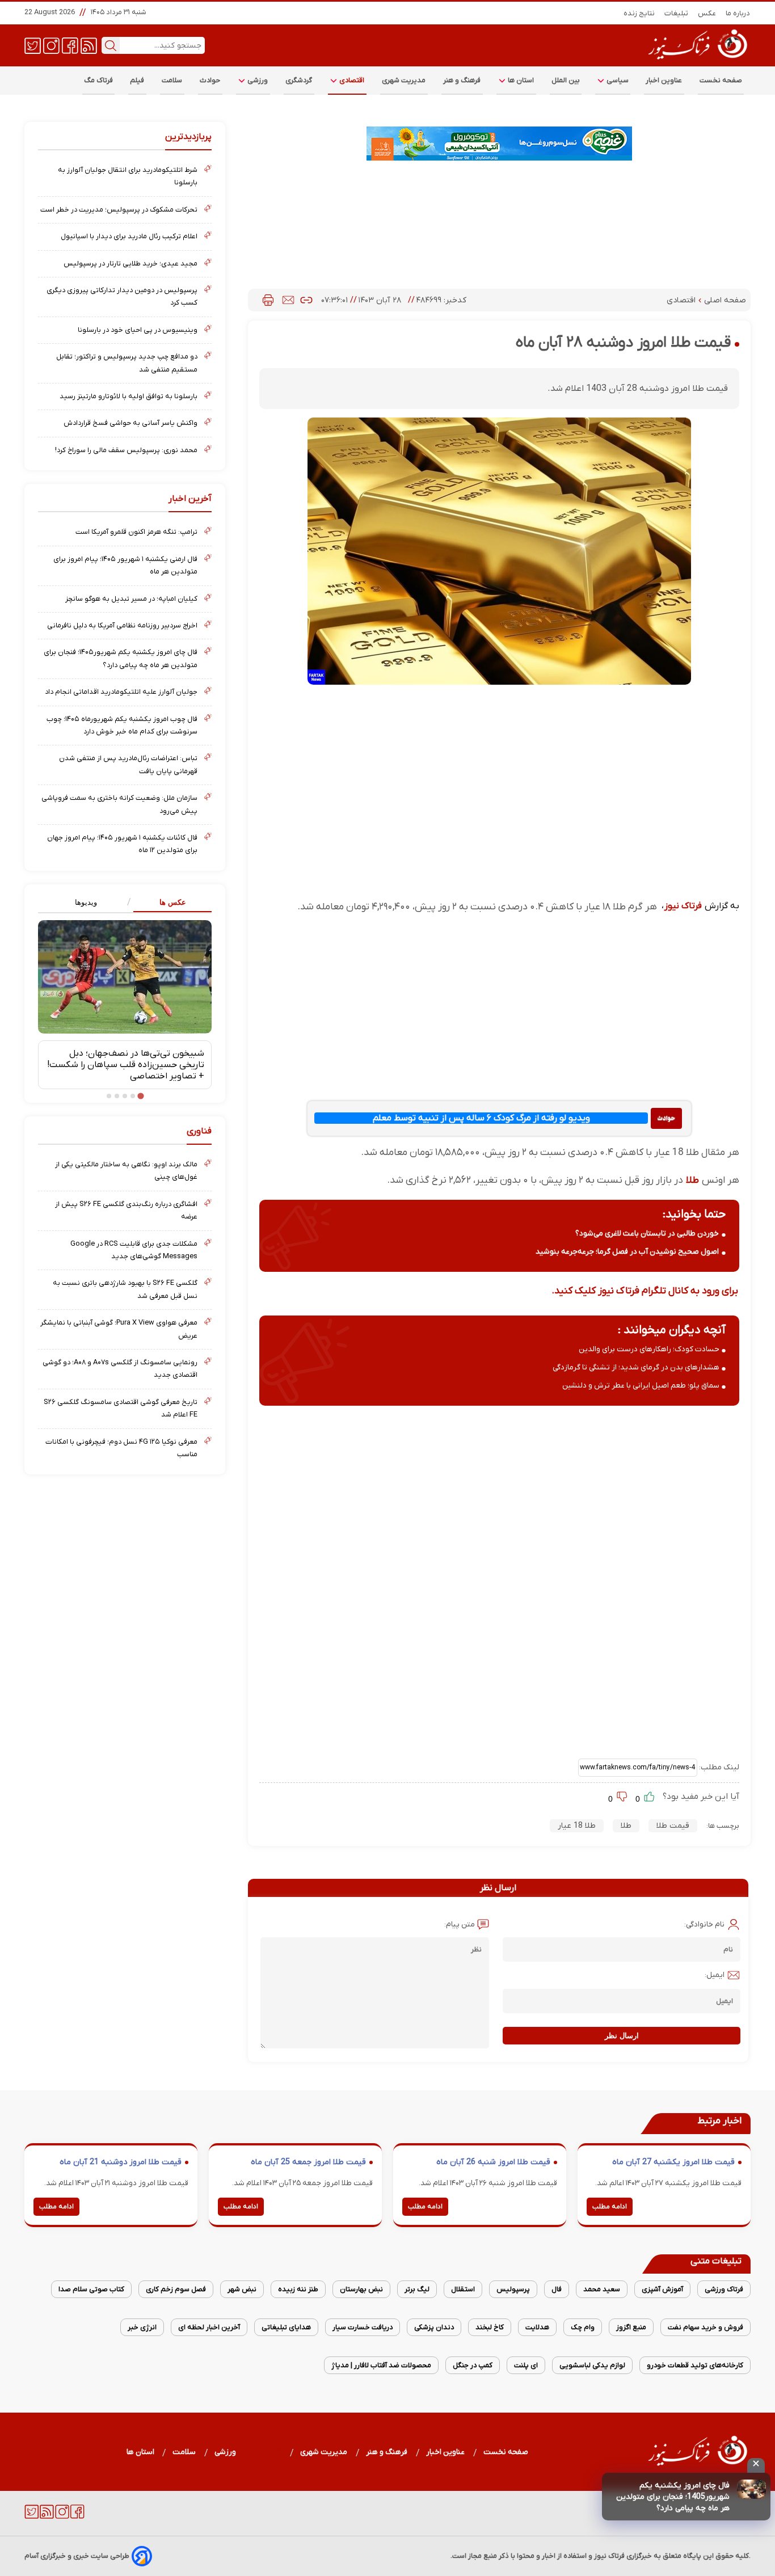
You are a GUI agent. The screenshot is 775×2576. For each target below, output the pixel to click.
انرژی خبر (142, 2327)
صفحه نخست (721, 80)
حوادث (210, 80)
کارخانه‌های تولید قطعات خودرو (695, 2365)
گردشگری (299, 80)
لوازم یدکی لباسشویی (592, 2365)
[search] (111, 45)
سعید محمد (602, 2289)
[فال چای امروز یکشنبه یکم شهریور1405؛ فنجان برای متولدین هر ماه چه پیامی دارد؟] (751, 2489)
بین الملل (566, 80)
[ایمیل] (288, 300)
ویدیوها (86, 902)
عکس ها (173, 902)
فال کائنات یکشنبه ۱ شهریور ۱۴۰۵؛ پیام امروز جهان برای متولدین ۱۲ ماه (122, 844)
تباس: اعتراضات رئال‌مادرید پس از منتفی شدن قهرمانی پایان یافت (128, 764)
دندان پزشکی (434, 2327)
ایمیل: (715, 1975)
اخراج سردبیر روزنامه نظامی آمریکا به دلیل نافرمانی (122, 625)
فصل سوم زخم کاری (176, 2289)
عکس (707, 13)
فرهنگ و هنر (462, 80)
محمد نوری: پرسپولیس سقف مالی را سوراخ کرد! (126, 450)
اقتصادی (351, 80)
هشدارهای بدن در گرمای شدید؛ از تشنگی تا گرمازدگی (636, 1367)
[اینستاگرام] (51, 45)
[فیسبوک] (70, 45)
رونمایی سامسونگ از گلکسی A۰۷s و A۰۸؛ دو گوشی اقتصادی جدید (120, 1369)
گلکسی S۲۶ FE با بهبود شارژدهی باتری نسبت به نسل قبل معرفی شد (125, 1289)
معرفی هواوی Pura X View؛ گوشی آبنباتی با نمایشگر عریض (119, 1329)
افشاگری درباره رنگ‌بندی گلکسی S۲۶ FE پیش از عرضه (126, 1210)
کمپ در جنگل (473, 2365)
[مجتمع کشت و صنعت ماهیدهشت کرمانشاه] (499, 144)
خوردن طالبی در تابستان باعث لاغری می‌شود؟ (647, 1234)
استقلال (463, 2289)
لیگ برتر (417, 2289)
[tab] (168, 903)
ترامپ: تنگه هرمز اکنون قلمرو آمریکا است (136, 532)
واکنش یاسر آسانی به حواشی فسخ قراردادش (130, 423)
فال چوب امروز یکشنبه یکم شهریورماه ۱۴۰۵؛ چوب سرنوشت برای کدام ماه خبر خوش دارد (122, 725)
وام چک (583, 2327)
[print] (268, 300)
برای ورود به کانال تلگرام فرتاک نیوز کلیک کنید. (645, 1291)
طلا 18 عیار (577, 1826)
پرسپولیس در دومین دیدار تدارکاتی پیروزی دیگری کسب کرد (122, 296)
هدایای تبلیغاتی (286, 2327)
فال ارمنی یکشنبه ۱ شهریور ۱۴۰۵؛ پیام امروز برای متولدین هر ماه (125, 565)
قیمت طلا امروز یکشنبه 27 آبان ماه (673, 2162)
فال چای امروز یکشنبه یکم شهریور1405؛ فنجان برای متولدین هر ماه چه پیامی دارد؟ (673, 2497)
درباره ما (738, 13)
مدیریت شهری (404, 80)
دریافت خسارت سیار (363, 2327)
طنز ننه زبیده (298, 2289)
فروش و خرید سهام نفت (705, 2327)
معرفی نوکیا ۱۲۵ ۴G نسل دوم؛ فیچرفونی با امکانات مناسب (121, 1448)
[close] (756, 2465)
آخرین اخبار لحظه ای (209, 2327)
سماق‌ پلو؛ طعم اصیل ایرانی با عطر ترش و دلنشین (641, 1386)
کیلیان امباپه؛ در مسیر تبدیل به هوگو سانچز (131, 599)
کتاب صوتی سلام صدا (91, 2289)
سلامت (172, 80)
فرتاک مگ (98, 80)
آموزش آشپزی (662, 2289)
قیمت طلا (673, 1826)
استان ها (520, 80)
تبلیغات (677, 13)
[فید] (89, 45)
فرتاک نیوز (683, 906)
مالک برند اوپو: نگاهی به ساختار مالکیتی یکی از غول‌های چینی (126, 1171)
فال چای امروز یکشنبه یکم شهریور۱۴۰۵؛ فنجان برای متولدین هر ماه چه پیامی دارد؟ (121, 658)
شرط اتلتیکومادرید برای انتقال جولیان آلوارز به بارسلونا (128, 176)
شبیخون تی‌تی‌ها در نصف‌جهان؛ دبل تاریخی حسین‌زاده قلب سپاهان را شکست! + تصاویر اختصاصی (126, 1065)
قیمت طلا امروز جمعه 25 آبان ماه (308, 2162)
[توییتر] (33, 45)
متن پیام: (460, 1924)
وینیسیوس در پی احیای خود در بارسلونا (138, 330)
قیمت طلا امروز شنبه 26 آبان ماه (493, 2162)
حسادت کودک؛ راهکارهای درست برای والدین (649, 1349)
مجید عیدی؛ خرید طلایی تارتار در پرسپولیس (130, 263)
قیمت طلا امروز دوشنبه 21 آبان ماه (121, 2162)
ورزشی (257, 80)
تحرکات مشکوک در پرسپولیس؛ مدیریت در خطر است (119, 210)
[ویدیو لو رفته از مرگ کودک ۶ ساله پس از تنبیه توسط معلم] (666, 1118)
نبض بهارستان (361, 2289)
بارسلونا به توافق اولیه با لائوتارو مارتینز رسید (129, 396)
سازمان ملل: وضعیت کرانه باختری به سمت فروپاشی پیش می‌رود (119, 804)
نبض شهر (242, 2289)
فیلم (137, 80)
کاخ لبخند (490, 2327)
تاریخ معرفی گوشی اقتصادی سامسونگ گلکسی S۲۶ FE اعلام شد (121, 1408)
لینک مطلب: (718, 1767)
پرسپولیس (513, 2289)
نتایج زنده (639, 13)
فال (557, 2289)
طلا (691, 1180)
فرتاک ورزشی (724, 2289)
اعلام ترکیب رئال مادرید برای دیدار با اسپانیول (129, 236)
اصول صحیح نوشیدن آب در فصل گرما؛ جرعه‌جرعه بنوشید (627, 1252)
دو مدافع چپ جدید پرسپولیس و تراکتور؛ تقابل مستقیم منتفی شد (127, 363)
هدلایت (537, 2327)
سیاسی (617, 80)
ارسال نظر (622, 2036)
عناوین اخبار (664, 80)
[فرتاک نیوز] (697, 61)
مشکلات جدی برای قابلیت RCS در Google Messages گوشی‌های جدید (134, 1250)
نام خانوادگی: (704, 1924)
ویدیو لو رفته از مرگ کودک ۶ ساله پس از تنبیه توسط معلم (481, 1118)
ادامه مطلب (610, 2207)
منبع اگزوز (631, 2327)
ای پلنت (526, 2365)
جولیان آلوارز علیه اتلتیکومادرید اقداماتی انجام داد (121, 692)
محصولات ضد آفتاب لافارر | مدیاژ (381, 2365)
